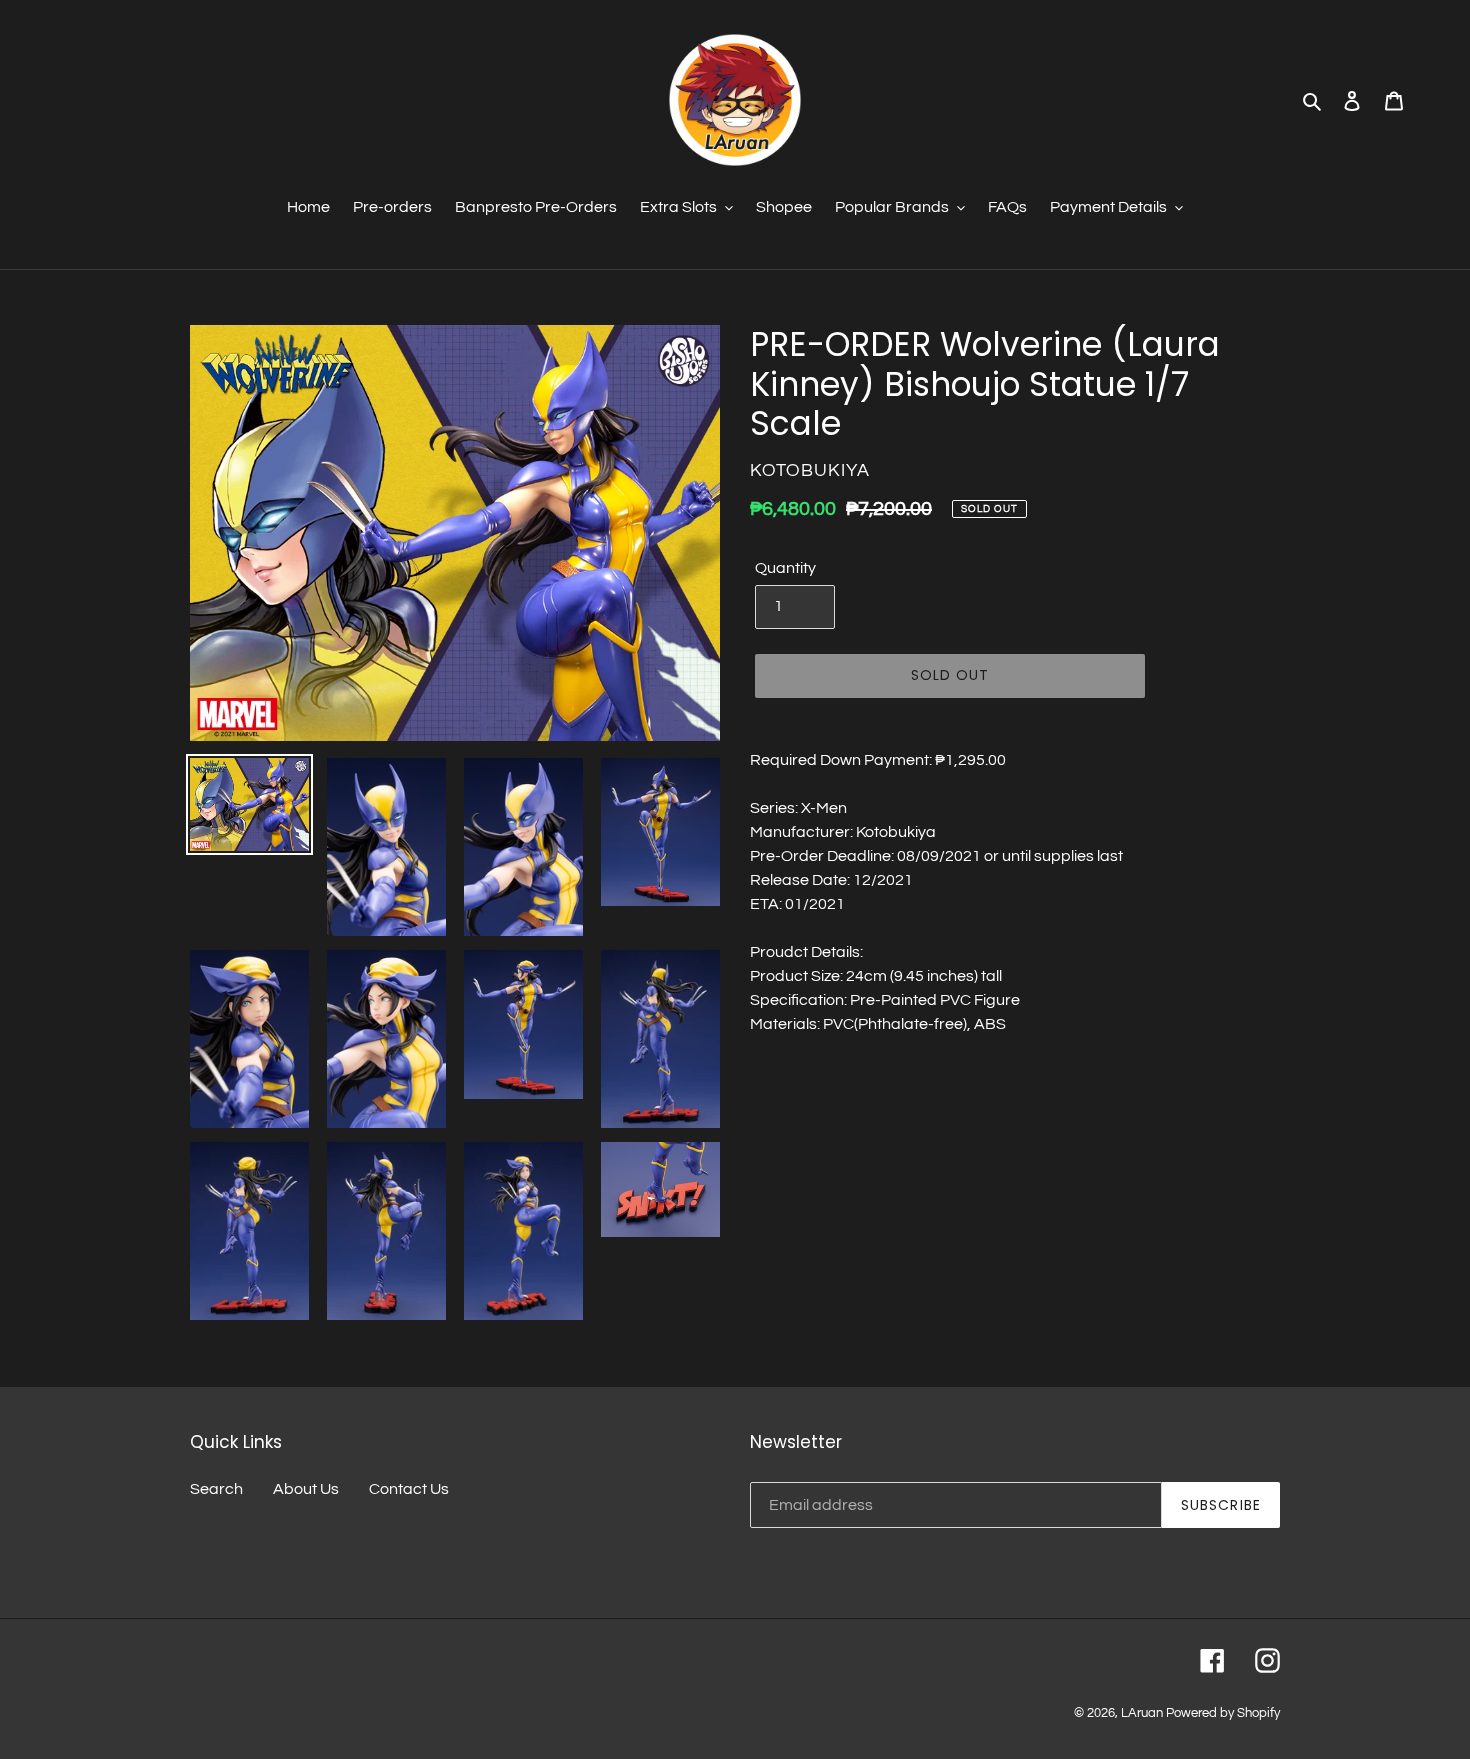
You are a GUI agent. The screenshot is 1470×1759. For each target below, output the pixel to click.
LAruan (1142, 1713)
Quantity (785, 568)
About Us (306, 1489)
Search (216, 1489)
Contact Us (409, 1489)
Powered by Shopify (1223, 1713)
